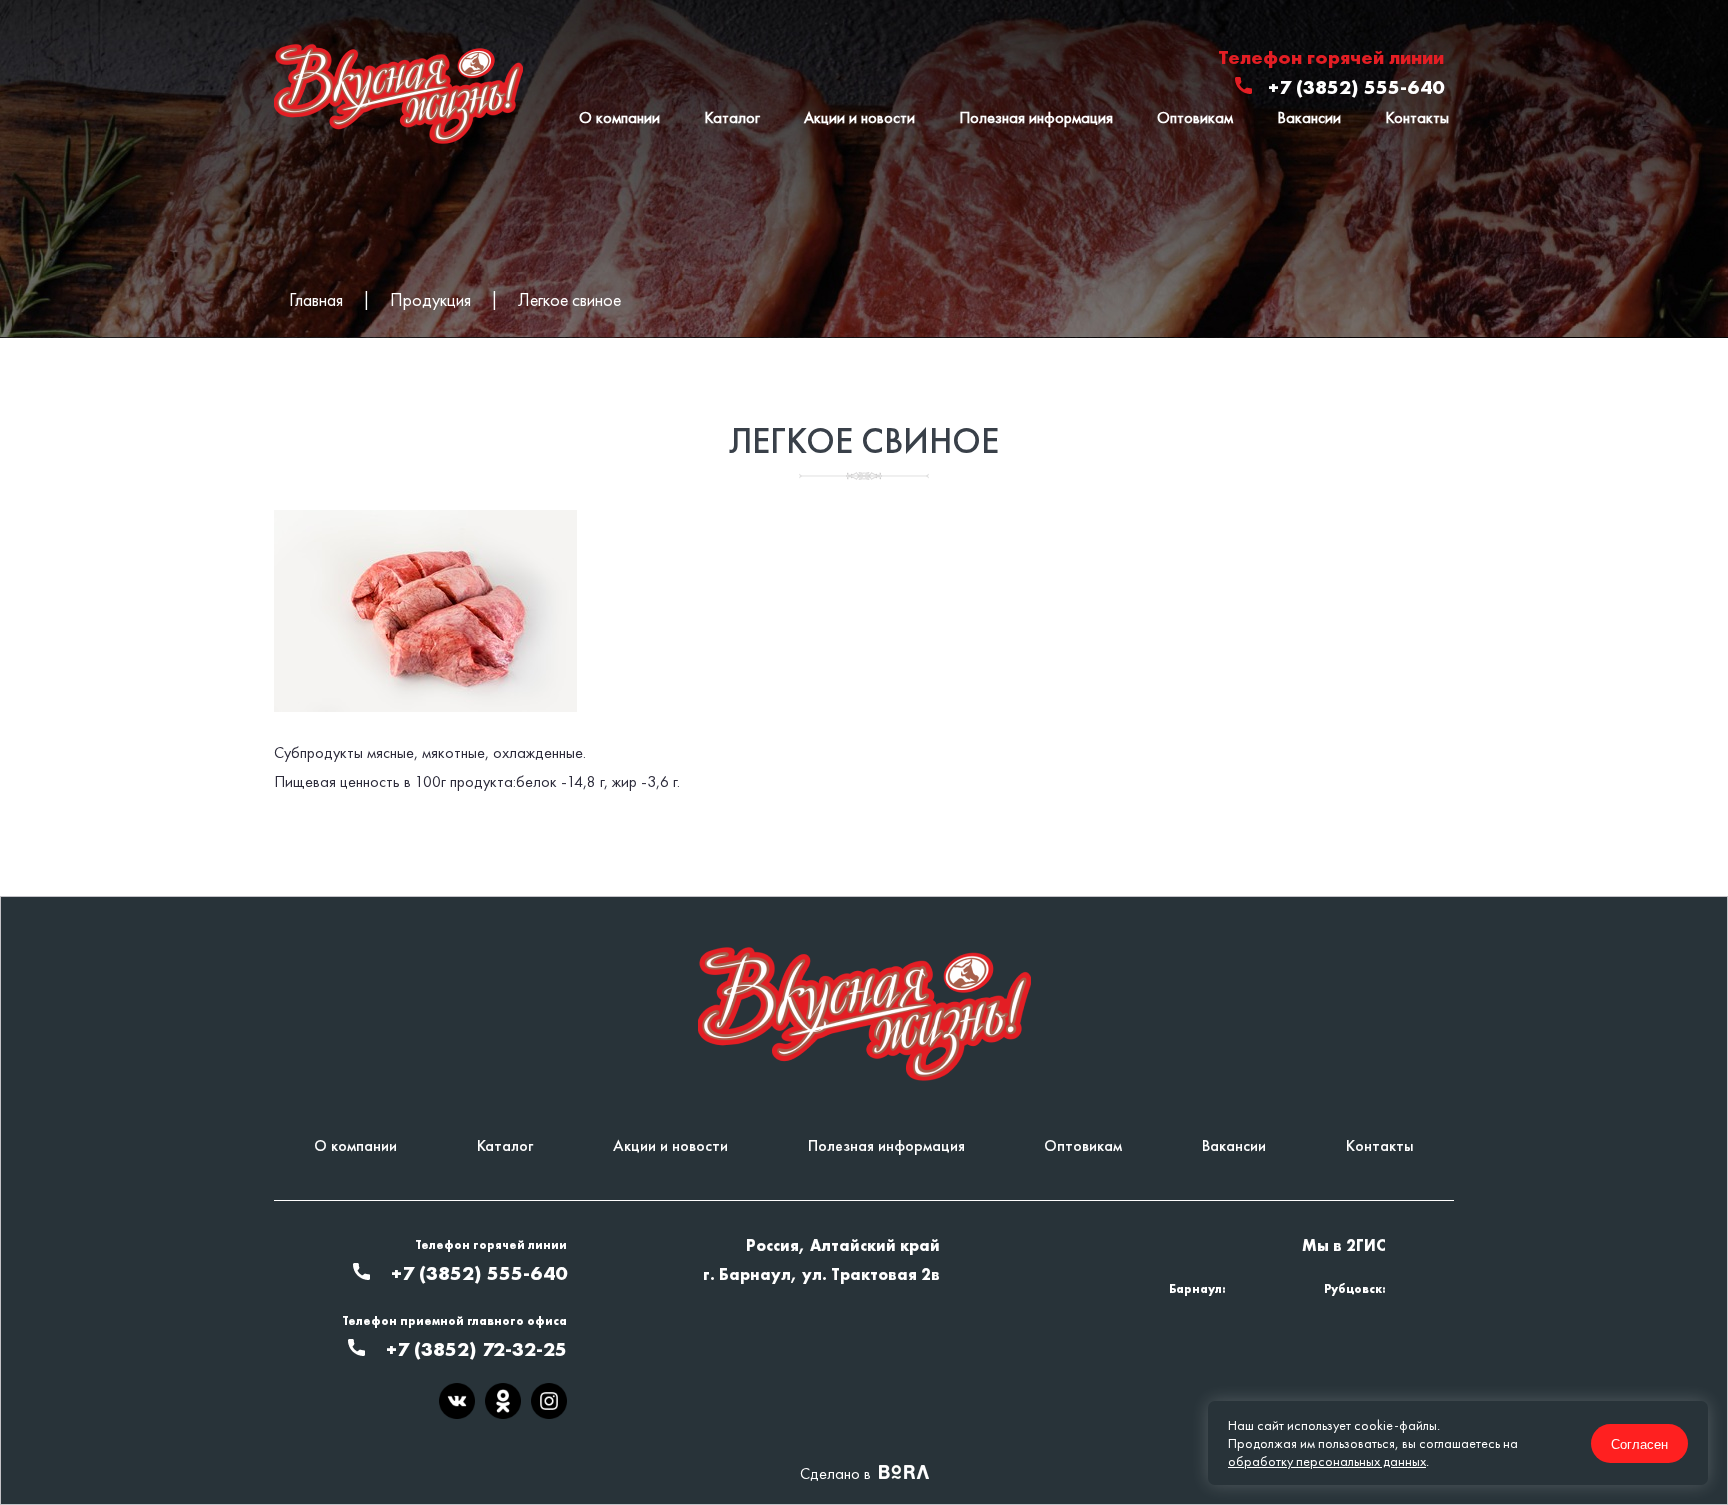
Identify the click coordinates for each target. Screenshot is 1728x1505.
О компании (619, 117)
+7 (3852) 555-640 (1356, 87)
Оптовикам (1195, 117)
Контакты (1417, 117)
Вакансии (1309, 117)
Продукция (430, 299)
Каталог (732, 117)
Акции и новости (859, 117)
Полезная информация (1036, 117)
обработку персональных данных (1327, 1461)
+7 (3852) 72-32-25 (476, 1349)
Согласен (1639, 1443)
